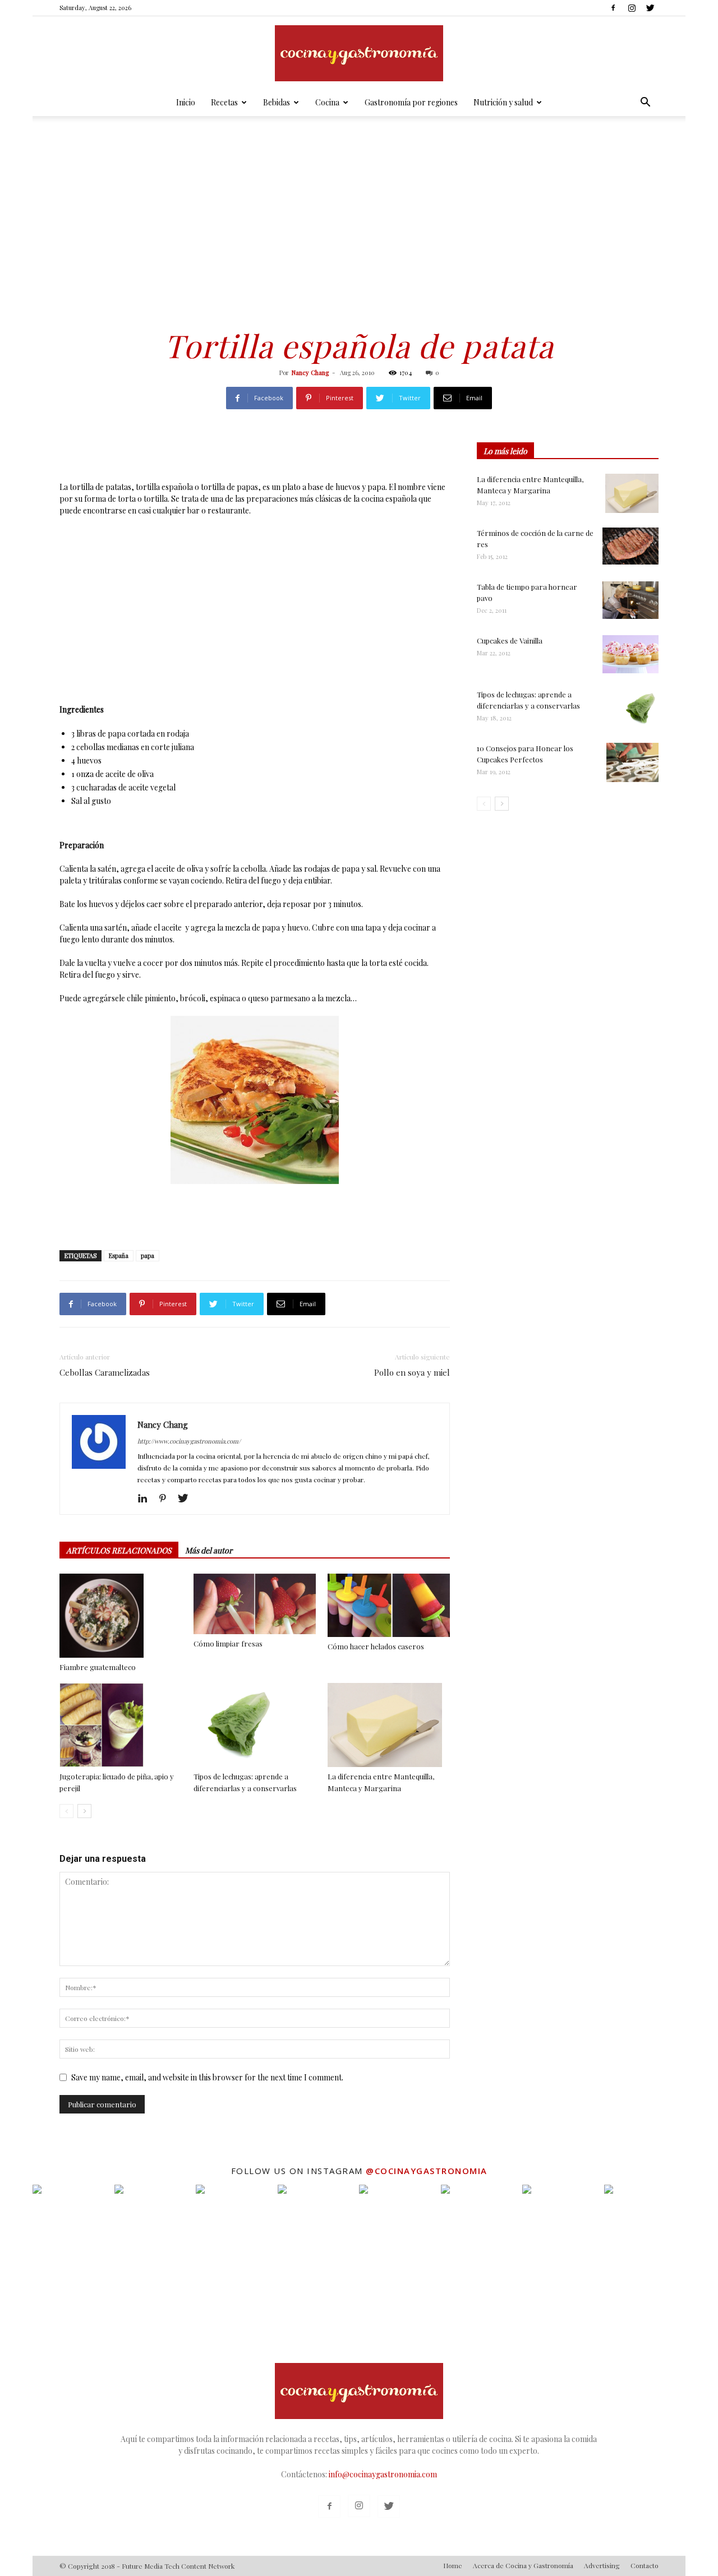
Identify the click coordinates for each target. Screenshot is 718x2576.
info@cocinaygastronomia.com (383, 2474)
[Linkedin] (147, 1499)
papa (148, 1255)
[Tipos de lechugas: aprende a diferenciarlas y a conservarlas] (255, 1725)
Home (453, 2565)
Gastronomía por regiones (411, 102)
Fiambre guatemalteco (98, 1667)
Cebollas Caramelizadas (105, 1372)
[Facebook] (613, 8)
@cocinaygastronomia (427, 2171)
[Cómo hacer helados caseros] (389, 1605)
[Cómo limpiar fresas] (255, 1604)
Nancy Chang (310, 373)
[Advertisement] (359, 214)
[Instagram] (632, 8)
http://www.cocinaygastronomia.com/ (189, 1441)
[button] (645, 103)
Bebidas (277, 102)
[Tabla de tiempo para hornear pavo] (630, 600)
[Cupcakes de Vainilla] (630, 654)
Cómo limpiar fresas (228, 1643)
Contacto (645, 2565)
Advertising (602, 2565)
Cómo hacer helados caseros (376, 1646)
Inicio (186, 102)
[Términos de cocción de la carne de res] (630, 546)
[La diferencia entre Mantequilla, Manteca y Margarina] (389, 1725)
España (119, 1255)
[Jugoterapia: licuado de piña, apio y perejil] (121, 1725)
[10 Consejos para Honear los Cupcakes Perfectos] (632, 762)
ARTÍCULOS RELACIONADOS (119, 1550)
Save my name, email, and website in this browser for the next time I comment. (207, 2077)
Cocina (327, 102)
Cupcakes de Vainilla (510, 640)
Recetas (224, 102)
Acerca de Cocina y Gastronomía (523, 2565)
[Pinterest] (167, 1499)
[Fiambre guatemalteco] (121, 1616)
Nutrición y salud (503, 102)
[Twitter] (650, 8)
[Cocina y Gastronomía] (359, 53)
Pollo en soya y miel (412, 1372)
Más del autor (209, 1550)
